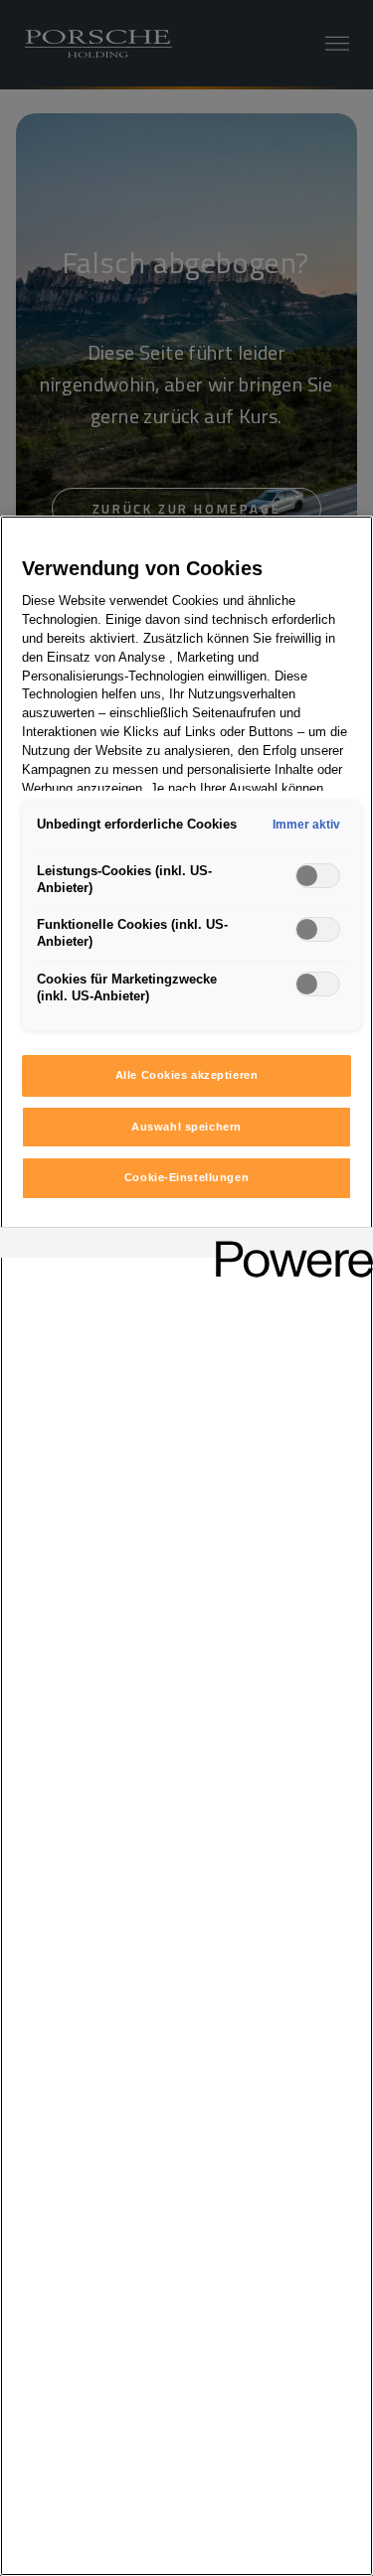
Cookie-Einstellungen (186, 1177)
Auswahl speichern (186, 1127)
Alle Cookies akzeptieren (187, 1075)
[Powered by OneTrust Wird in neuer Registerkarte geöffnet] (287, 1245)
